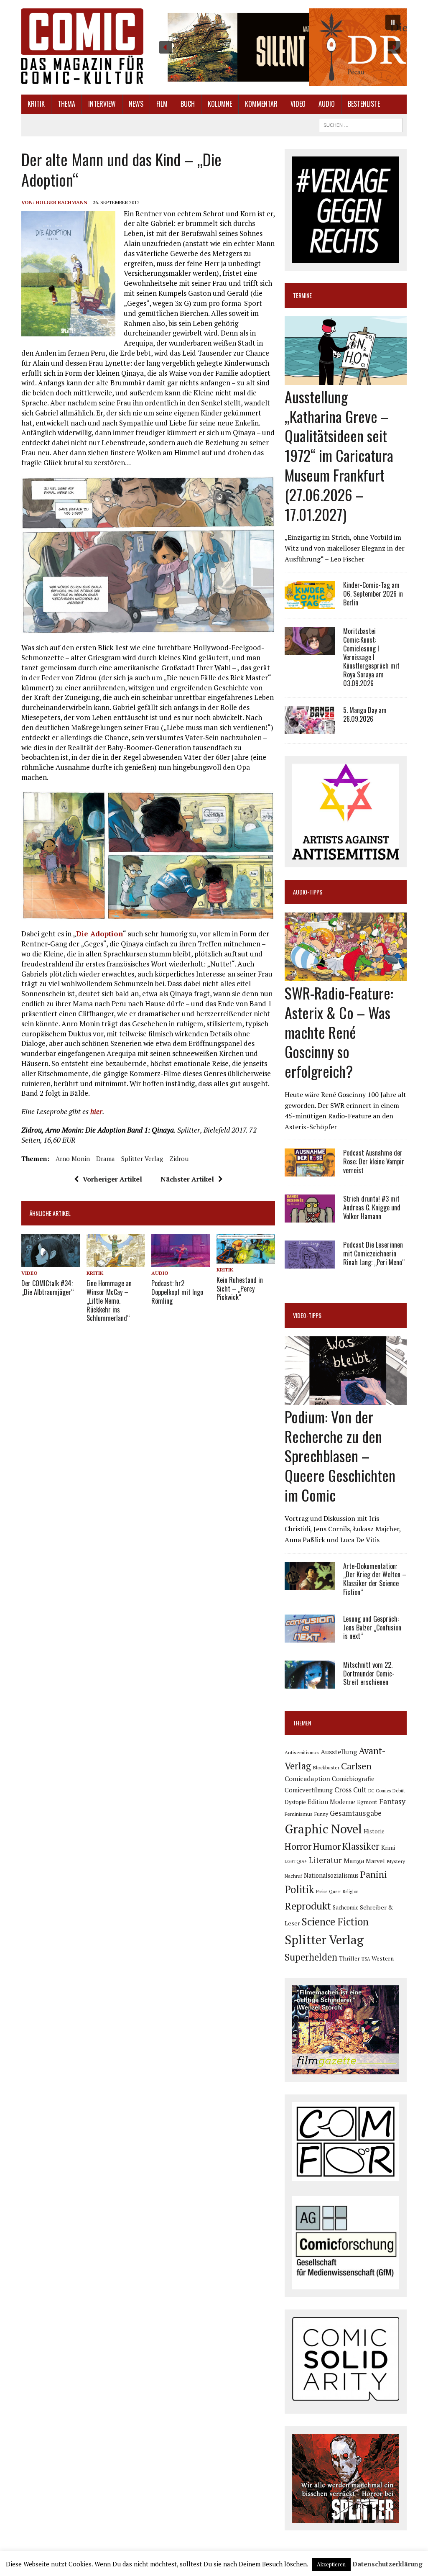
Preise (322, 1892)
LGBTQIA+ (296, 1861)
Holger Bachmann (61, 202)
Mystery (396, 1861)
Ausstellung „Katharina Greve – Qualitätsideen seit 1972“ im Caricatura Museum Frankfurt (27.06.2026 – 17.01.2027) (339, 455)
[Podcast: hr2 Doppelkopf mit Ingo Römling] (181, 1261)
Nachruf (293, 1876)
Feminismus (299, 1814)
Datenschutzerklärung (387, 2564)
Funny (321, 1814)
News (136, 104)
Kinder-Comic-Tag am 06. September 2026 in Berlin (373, 594)
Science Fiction (335, 1922)
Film (162, 104)
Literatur (325, 1860)
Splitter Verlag (142, 1159)
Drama (106, 1159)
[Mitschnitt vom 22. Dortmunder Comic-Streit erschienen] (310, 1683)
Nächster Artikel (187, 1179)
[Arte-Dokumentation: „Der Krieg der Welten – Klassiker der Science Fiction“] (310, 1584)
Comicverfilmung (309, 1790)
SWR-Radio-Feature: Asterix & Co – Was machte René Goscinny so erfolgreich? (339, 1032)
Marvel (375, 1861)
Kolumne (220, 104)
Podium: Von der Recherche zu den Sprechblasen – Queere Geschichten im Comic (340, 1456)
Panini (374, 1874)
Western (383, 1958)
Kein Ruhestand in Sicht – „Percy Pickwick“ (240, 1289)
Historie (374, 1831)
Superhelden (311, 1957)
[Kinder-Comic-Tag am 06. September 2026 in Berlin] (310, 603)
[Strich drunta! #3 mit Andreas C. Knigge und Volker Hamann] (310, 1217)
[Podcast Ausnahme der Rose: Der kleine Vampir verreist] (310, 1171)
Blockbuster (326, 1767)
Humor (327, 1846)
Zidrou (179, 1159)
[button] (280, 47)
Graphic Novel (323, 1829)
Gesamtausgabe (356, 1813)
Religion (351, 1892)
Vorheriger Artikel (112, 1179)
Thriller (349, 1958)
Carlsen (356, 1766)
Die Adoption (99, 934)
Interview (102, 104)
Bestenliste (364, 104)
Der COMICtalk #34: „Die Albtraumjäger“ (47, 1288)
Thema (66, 104)
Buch (188, 104)
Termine (302, 295)
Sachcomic (345, 1907)
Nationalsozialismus (331, 1875)
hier (96, 1111)
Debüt (399, 1790)
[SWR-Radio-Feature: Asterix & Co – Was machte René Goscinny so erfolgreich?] (346, 975)
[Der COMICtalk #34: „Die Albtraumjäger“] (51, 1261)
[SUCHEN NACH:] (361, 124)
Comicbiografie (353, 1779)
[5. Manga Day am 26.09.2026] (310, 728)
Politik (299, 1889)
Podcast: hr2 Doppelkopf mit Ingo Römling (177, 1292)
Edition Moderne (331, 1802)
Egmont (367, 1802)
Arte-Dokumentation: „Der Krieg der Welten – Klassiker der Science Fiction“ (375, 1579)
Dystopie (295, 1802)
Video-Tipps (307, 1315)
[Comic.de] (82, 46)
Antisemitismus (302, 1752)
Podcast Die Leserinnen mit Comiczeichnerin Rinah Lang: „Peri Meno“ (374, 1253)
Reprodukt (308, 1906)
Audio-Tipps (308, 892)
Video (298, 104)
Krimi (388, 1847)
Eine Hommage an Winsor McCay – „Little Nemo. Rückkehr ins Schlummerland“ (109, 1301)
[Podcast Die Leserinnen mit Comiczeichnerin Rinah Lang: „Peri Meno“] (310, 1263)
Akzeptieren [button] (331, 2564)
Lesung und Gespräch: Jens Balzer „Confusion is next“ (372, 1628)
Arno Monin (73, 1159)
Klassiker (361, 1846)
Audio (327, 104)
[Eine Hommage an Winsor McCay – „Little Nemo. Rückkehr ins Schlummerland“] (116, 1261)
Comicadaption (307, 1779)
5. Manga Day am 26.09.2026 (365, 714)
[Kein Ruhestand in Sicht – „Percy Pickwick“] (246, 1258)
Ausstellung (339, 1752)
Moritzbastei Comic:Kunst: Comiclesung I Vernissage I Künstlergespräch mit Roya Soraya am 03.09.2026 (371, 657)
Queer (335, 1892)
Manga (354, 1861)
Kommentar (261, 104)
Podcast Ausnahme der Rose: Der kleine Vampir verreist (374, 1161)
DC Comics (380, 1791)
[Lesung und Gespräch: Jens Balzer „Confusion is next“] (310, 1637)
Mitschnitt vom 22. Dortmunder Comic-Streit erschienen (369, 1674)
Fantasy (392, 1801)
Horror (298, 1846)
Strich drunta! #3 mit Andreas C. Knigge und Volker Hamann (372, 1207)
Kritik (36, 104)
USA (366, 1959)
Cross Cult (350, 1790)
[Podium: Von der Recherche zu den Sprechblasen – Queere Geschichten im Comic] (346, 1399)
